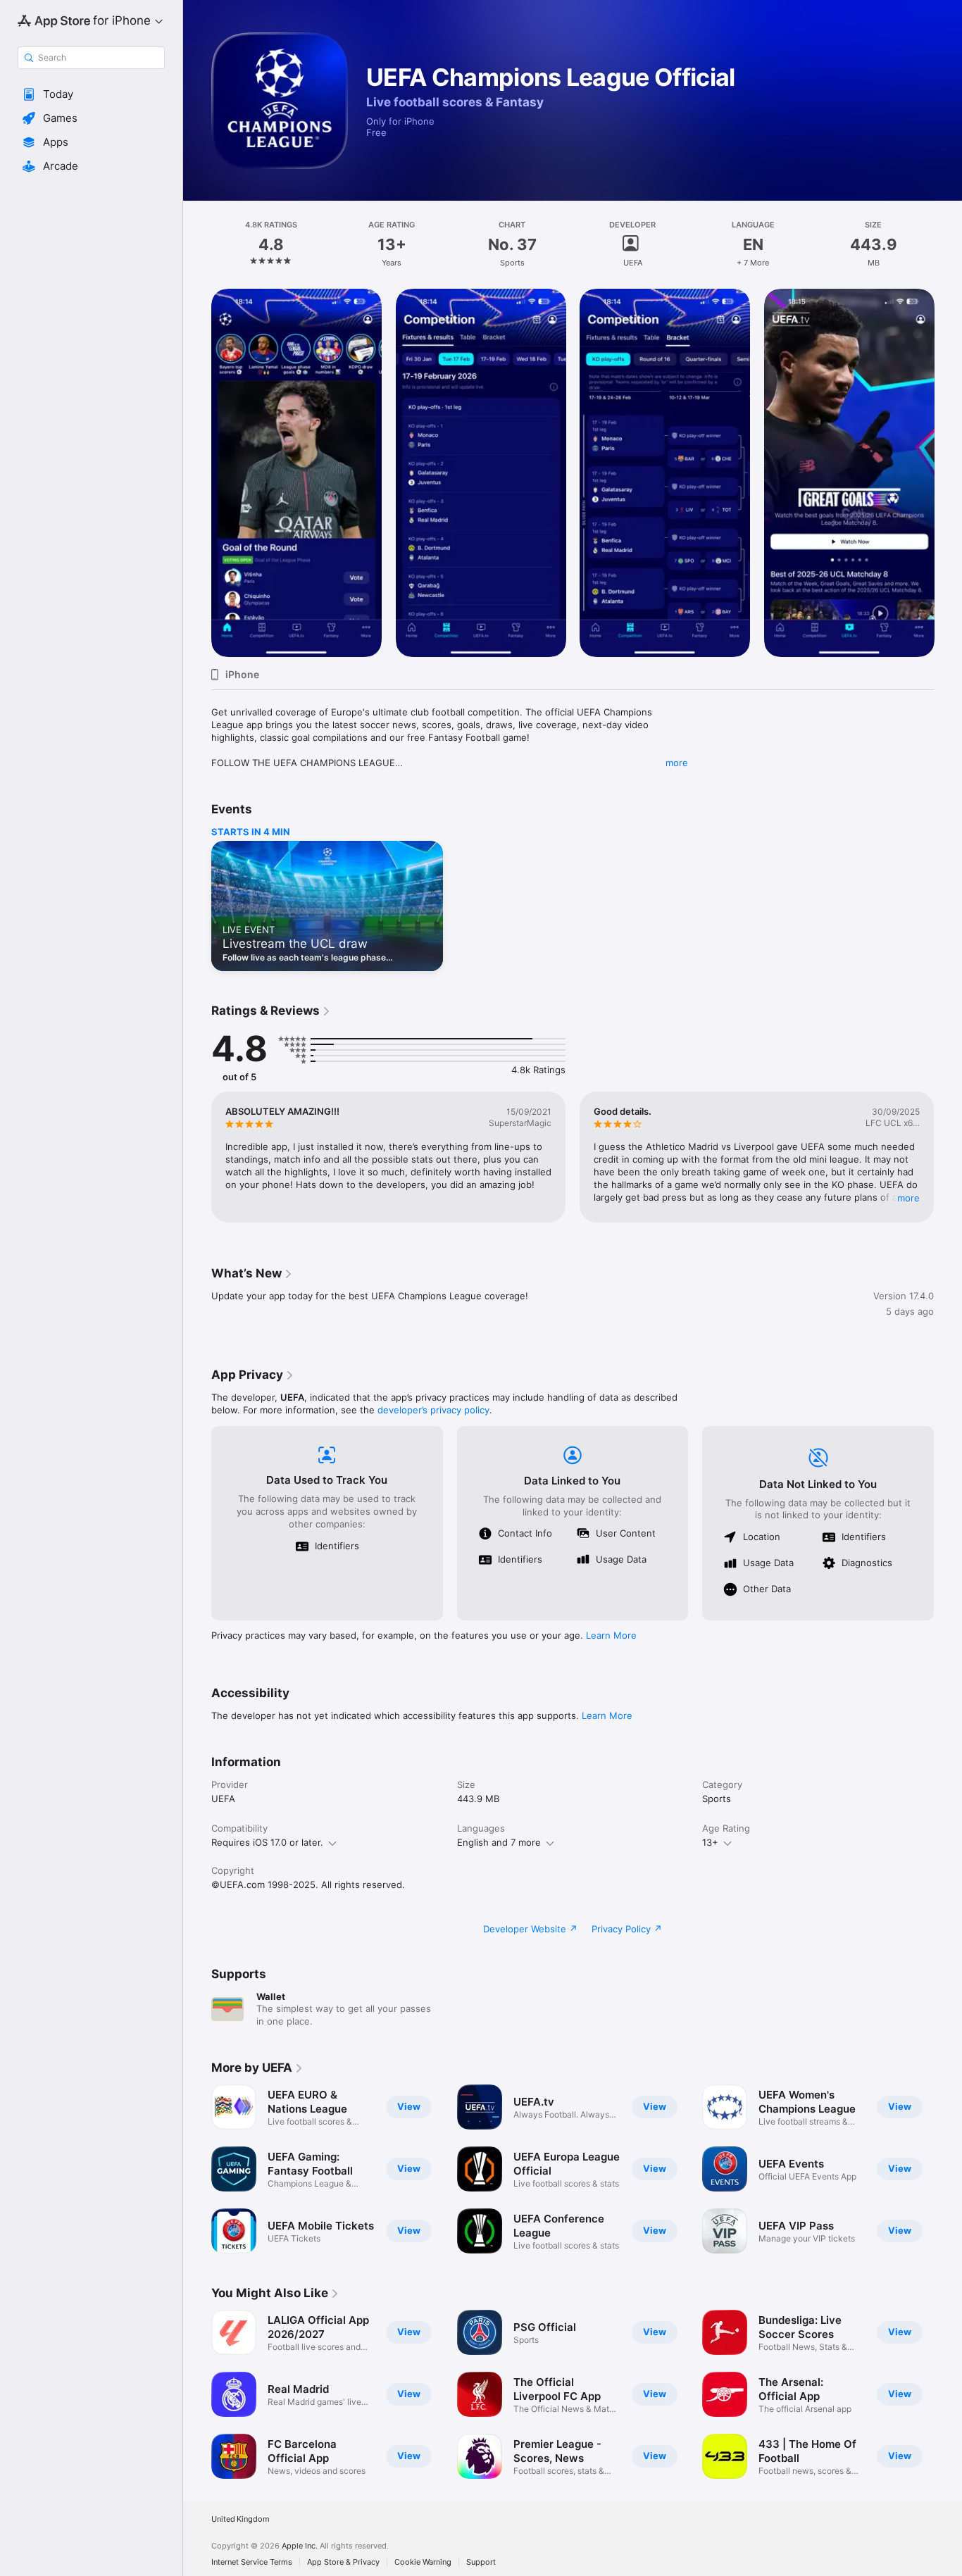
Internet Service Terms (252, 2562)
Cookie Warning (423, 2562)
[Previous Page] (197, 473)
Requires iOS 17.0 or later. (267, 1842)
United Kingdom (241, 2519)
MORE (908, 1198)
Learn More (611, 1635)
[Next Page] (948, 473)
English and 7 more (499, 1842)
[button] (91, 94)
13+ (710, 1842)
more (677, 763)
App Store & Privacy (343, 2562)
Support (481, 2562)
